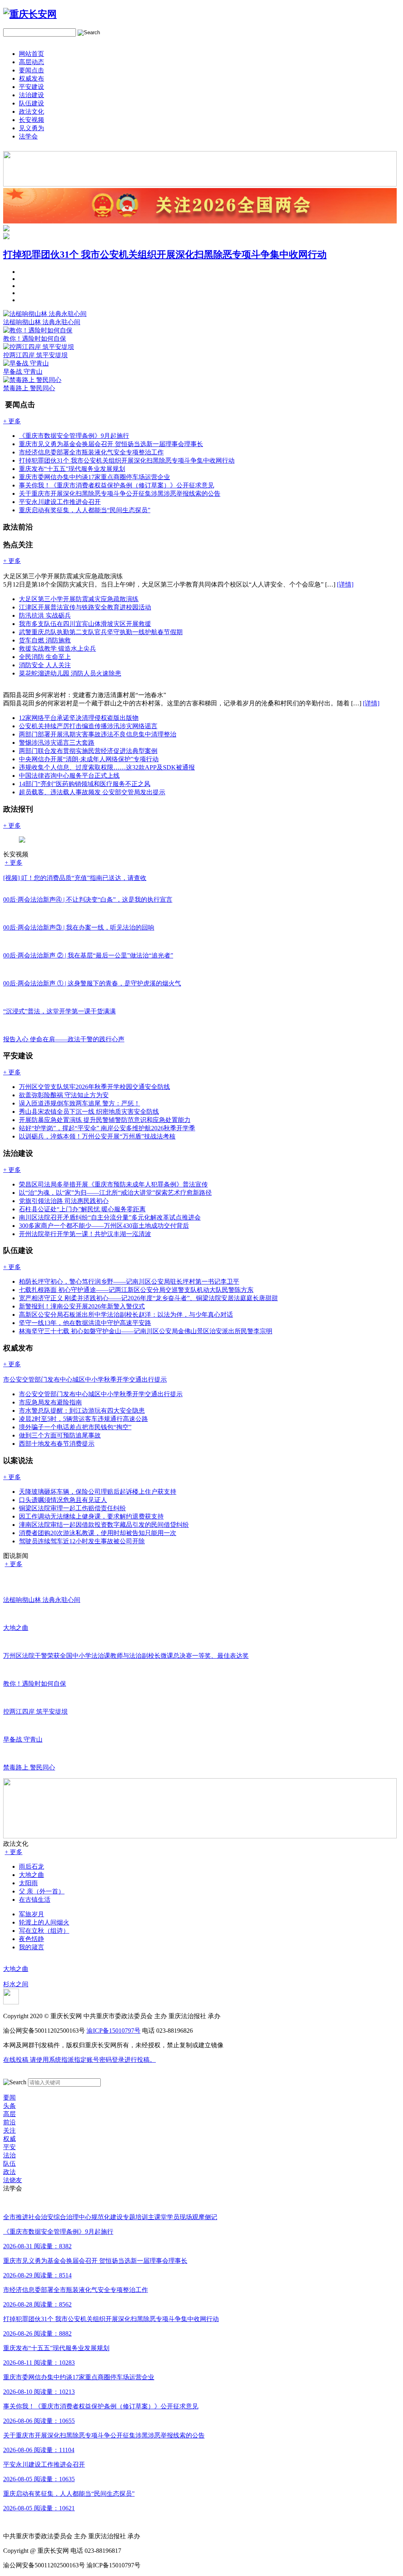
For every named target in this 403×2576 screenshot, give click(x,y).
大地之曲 (31, 1875)
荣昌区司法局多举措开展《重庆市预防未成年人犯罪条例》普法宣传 (113, 1184)
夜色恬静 (31, 1939)
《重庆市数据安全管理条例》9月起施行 (74, 436)
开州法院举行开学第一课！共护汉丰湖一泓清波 (85, 1234)
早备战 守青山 (23, 372)
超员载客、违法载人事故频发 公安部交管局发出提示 (92, 792)
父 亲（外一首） (42, 1891)
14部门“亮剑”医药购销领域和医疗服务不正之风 (85, 784)
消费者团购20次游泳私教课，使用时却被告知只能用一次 (98, 1533)
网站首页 (31, 54)
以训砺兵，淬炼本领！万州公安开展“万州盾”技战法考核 (97, 1136)
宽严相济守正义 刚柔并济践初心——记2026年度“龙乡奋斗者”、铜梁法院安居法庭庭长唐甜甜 (148, 1298)
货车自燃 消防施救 (45, 640)
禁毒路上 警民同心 (29, 388)
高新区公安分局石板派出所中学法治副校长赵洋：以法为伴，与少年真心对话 (126, 1315)
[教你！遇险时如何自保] (38, 330)
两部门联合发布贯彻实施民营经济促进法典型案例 (88, 751)
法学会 (28, 136)
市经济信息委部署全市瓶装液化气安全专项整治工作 (91, 452)
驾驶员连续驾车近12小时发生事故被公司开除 (82, 1541)
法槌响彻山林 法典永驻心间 (42, 322)
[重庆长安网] (30, 14)
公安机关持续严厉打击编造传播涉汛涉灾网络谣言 (88, 726)
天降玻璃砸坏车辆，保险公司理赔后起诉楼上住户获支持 (98, 1492)
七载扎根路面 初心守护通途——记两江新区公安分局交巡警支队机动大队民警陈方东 (136, 1290)
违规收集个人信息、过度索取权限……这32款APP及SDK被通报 (107, 767)
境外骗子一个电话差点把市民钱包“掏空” (75, 1427)
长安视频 (31, 120)
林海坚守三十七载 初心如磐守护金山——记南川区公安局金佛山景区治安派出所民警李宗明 (146, 1331)
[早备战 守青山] (26, 363)
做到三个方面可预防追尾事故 (60, 1435)
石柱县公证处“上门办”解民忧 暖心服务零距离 (82, 1209)
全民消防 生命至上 (45, 657)
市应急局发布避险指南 (50, 1402)
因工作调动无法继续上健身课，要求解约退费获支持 (91, 1516)
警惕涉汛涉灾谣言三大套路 (57, 743)
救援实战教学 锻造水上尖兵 (57, 649)
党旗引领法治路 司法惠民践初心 (64, 1201)
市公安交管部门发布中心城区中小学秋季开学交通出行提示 (101, 1394)
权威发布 (31, 78)
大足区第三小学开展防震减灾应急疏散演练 (79, 599)
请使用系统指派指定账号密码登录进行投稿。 (79, 2060)
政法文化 (31, 112)
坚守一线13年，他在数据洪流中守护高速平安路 (85, 1323)
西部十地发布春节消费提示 (57, 1444)
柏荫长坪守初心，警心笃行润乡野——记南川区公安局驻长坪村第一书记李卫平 (129, 1282)
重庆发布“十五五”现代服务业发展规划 (72, 469)
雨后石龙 (31, 1866)
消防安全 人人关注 (45, 665)
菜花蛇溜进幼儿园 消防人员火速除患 (70, 673)
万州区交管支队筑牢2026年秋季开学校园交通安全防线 (94, 1087)
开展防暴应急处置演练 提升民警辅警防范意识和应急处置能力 (105, 1120)
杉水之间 (16, 1984)
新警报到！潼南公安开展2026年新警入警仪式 (82, 1306)
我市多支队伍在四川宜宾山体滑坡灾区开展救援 (85, 624)
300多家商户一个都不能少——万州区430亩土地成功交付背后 (104, 1226)
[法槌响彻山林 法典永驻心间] (45, 314)
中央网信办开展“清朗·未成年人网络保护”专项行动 (89, 759)
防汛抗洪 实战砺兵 (45, 615)
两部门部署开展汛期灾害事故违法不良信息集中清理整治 (98, 734)
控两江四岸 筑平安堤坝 (35, 355)
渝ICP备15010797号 (114, 2031)
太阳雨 (28, 1883)
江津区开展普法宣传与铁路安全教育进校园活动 (85, 607)
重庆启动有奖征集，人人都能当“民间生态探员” (85, 510)
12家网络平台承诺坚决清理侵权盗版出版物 (79, 718)
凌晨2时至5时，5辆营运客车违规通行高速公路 (83, 1419)
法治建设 (31, 95)
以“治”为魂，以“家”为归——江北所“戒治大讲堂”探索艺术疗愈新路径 (115, 1193)
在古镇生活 (35, 1900)
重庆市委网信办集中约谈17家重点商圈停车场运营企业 (94, 477)
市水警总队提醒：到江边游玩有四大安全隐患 (82, 1411)
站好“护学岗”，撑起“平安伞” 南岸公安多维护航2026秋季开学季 (107, 1128)
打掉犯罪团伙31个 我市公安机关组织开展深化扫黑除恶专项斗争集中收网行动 (165, 255)
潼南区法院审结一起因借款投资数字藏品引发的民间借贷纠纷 (104, 1525)
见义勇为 (31, 128)
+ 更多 (14, 863)
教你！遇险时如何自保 (35, 339)
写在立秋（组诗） (44, 1931)
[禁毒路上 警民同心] (32, 380)
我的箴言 (31, 1947)
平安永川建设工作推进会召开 (60, 502)
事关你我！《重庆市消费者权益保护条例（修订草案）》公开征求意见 (116, 485)
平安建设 (31, 87)
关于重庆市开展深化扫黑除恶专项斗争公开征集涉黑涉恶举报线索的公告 (120, 494)
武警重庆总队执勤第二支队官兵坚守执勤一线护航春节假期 (101, 632)
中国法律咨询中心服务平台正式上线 (69, 776)
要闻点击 (31, 70)
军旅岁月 (31, 1914)
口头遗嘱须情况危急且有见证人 (63, 1500)
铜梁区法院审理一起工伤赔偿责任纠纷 (72, 1508)
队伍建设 (31, 103)
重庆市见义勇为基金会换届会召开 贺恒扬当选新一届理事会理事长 (111, 444)
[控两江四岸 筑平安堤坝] (39, 347)
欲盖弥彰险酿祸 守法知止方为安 (64, 1095)
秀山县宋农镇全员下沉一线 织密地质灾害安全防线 (89, 1112)
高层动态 (31, 62)
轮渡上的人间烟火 (44, 1922)
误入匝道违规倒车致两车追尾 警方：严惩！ (79, 1103)
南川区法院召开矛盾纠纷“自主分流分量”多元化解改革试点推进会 (110, 1217)
